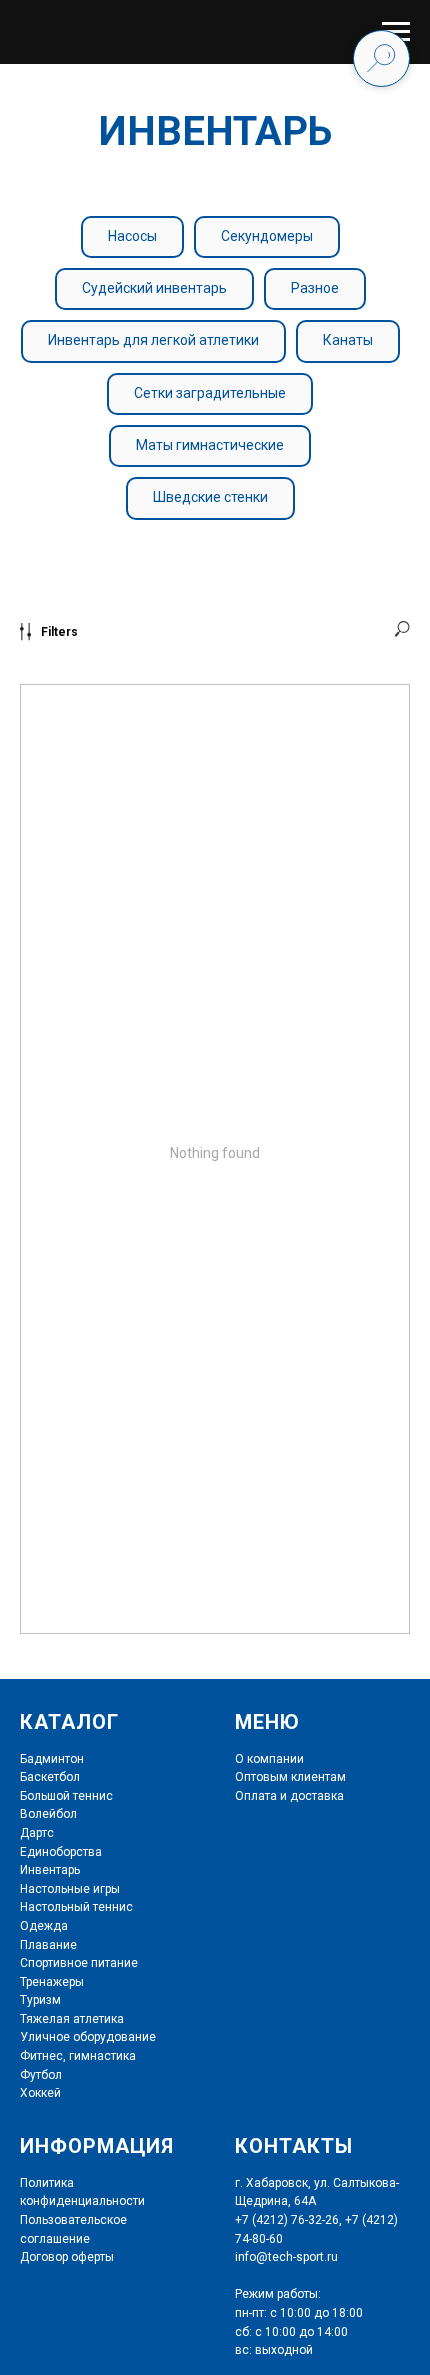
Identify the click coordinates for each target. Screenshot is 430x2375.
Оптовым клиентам (290, 1777)
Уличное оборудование (88, 2037)
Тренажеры (52, 1982)
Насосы (132, 236)
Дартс (37, 1833)
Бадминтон (52, 1759)
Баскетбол (50, 1777)
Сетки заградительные (210, 393)
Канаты (348, 340)
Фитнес (41, 2056)
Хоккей (40, 2093)
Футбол (41, 2075)
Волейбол (48, 1814)
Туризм (40, 2000)
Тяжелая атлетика (72, 2019)
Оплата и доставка (289, 1796)
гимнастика (101, 2056)
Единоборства (61, 1852)
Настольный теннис (76, 1907)
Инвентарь (50, 1870)
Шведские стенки (210, 497)
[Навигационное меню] (396, 32)
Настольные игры (70, 1889)
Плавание (48, 1945)
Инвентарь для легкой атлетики (153, 340)
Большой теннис (66, 1796)
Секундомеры (267, 236)
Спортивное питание (79, 1963)
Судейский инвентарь (154, 288)
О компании (269, 1759)
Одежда (44, 1926)
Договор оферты (67, 2257)
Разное (315, 288)
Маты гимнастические (210, 445)
